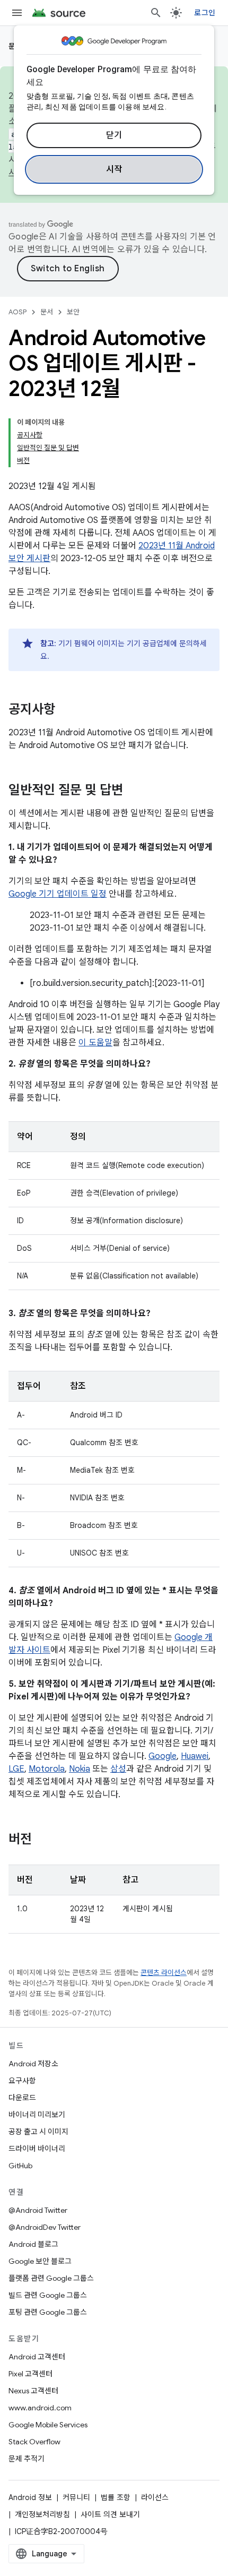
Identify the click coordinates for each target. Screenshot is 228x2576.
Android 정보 (30, 2497)
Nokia (80, 1769)
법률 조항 (116, 2497)
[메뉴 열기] (17, 13)
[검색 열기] (156, 13)
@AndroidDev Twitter (45, 2227)
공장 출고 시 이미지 (38, 2132)
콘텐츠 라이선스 (164, 1973)
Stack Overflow (34, 2442)
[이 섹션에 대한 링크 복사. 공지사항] (66, 710)
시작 (114, 169)
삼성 (118, 1769)
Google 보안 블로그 (40, 2261)
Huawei (195, 1756)
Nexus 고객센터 (33, 2391)
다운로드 (22, 2098)
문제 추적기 (27, 2459)
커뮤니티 (76, 2497)
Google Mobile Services (48, 2425)
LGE (16, 1769)
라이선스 (155, 2497)
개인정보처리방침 (42, 2514)
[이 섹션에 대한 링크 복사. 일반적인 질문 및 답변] (134, 791)
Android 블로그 (33, 2244)
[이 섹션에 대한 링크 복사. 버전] (42, 1840)
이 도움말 (95, 1043)
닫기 (114, 135)
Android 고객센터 (37, 2357)
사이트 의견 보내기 (110, 2514)
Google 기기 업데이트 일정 (58, 894)
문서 (47, 312)
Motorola (47, 1769)
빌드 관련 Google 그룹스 (48, 2295)
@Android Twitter (38, 2210)
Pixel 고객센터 (30, 2374)
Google (163, 1756)
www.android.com (40, 2408)
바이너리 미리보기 (37, 2115)
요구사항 (22, 2081)
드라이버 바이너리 (37, 2149)
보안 (73, 312)
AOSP (17, 312)
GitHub (20, 2166)
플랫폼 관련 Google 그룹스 (51, 2278)
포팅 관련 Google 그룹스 (48, 2312)
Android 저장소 (33, 2064)
